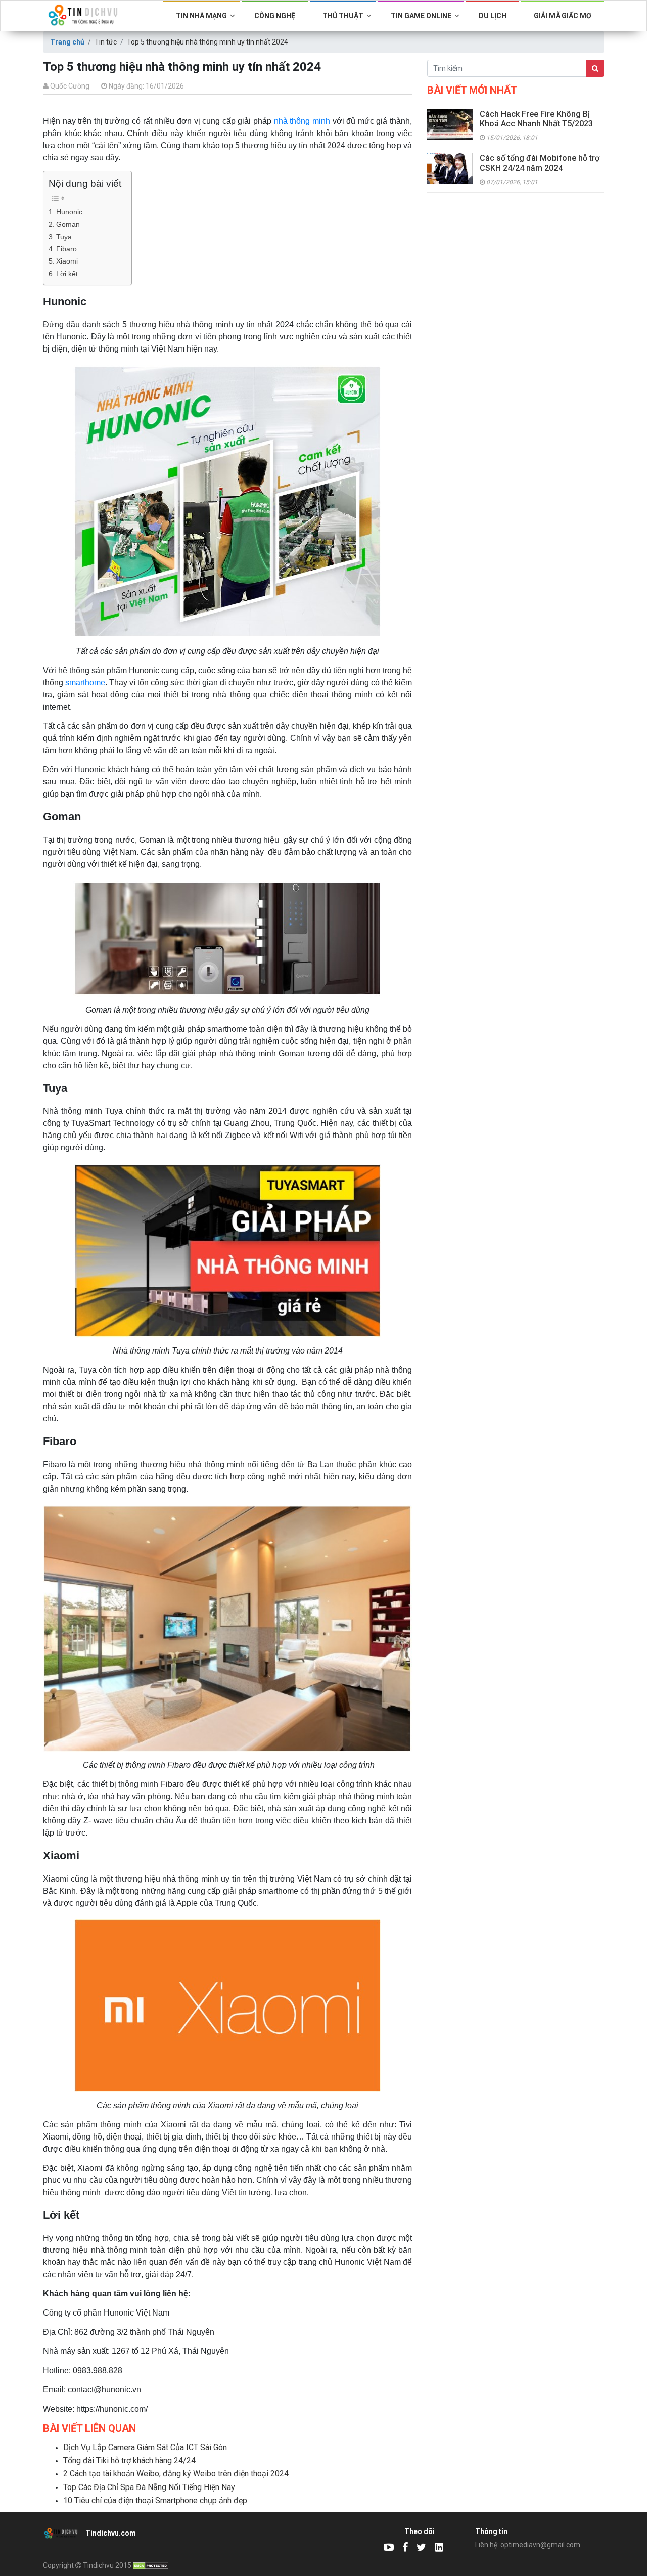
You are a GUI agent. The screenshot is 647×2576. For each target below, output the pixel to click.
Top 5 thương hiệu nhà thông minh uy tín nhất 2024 (207, 42)
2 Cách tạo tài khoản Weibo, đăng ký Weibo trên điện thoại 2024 (176, 2474)
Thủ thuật (343, 16)
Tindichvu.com (111, 2533)
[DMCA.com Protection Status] (151, 2565)
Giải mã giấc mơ (563, 16)
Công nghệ (275, 16)
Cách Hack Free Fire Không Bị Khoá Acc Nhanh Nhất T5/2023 (536, 119)
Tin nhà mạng (201, 16)
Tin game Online (421, 16)
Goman (68, 224)
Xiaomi (67, 261)
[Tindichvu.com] (389, 2547)
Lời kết (67, 274)
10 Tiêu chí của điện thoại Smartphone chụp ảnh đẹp (155, 2500)
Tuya (64, 237)
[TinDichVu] (405, 2547)
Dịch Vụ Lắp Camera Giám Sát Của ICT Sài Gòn (145, 2447)
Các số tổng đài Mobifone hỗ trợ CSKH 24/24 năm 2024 (540, 163)
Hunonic (69, 212)
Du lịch (493, 16)
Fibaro (66, 249)
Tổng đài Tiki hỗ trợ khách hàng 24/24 (129, 2460)
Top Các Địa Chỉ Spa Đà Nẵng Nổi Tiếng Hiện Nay (149, 2487)
